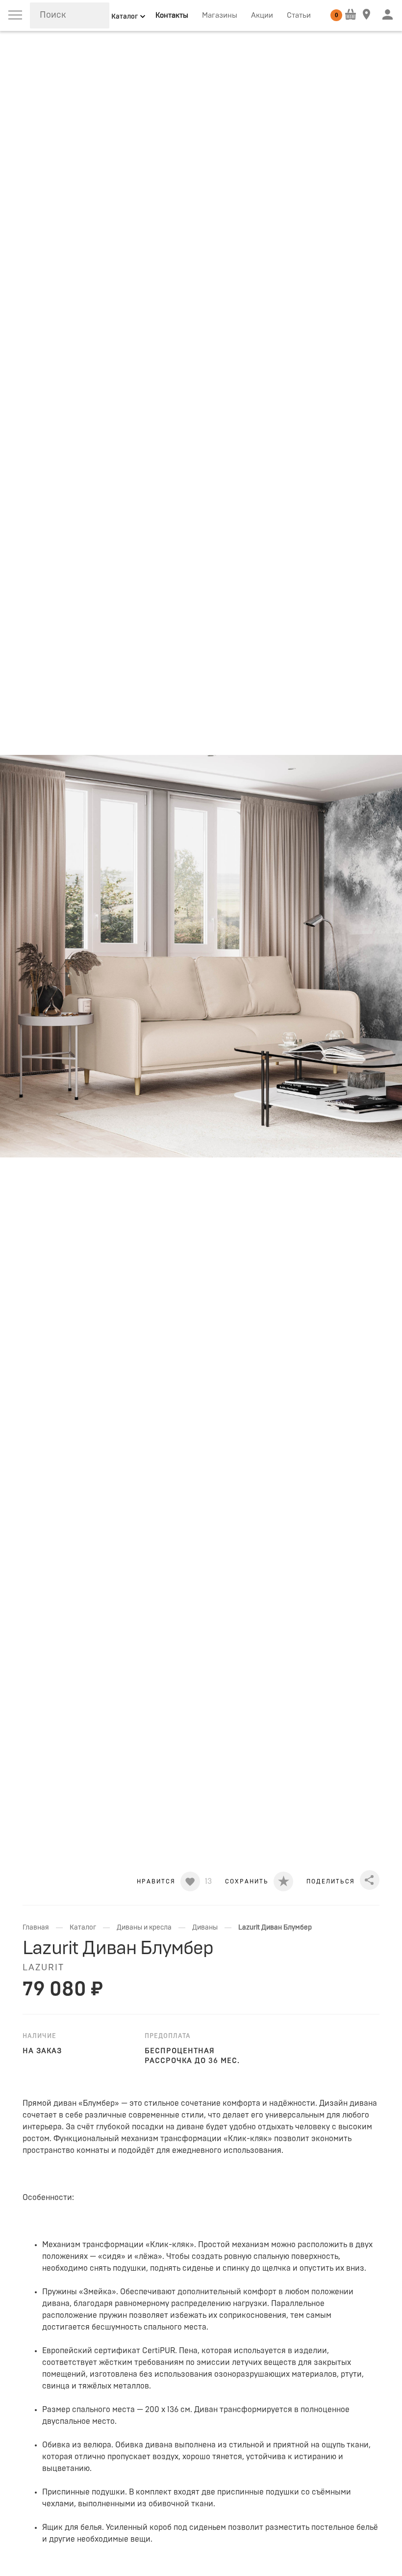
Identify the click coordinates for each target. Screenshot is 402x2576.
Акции (262, 15)
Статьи (299, 15)
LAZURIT (43, 1968)
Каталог (83, 1928)
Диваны (205, 1928)
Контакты (172, 15)
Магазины (220, 15)
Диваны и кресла (144, 1928)
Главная (36, 1928)
